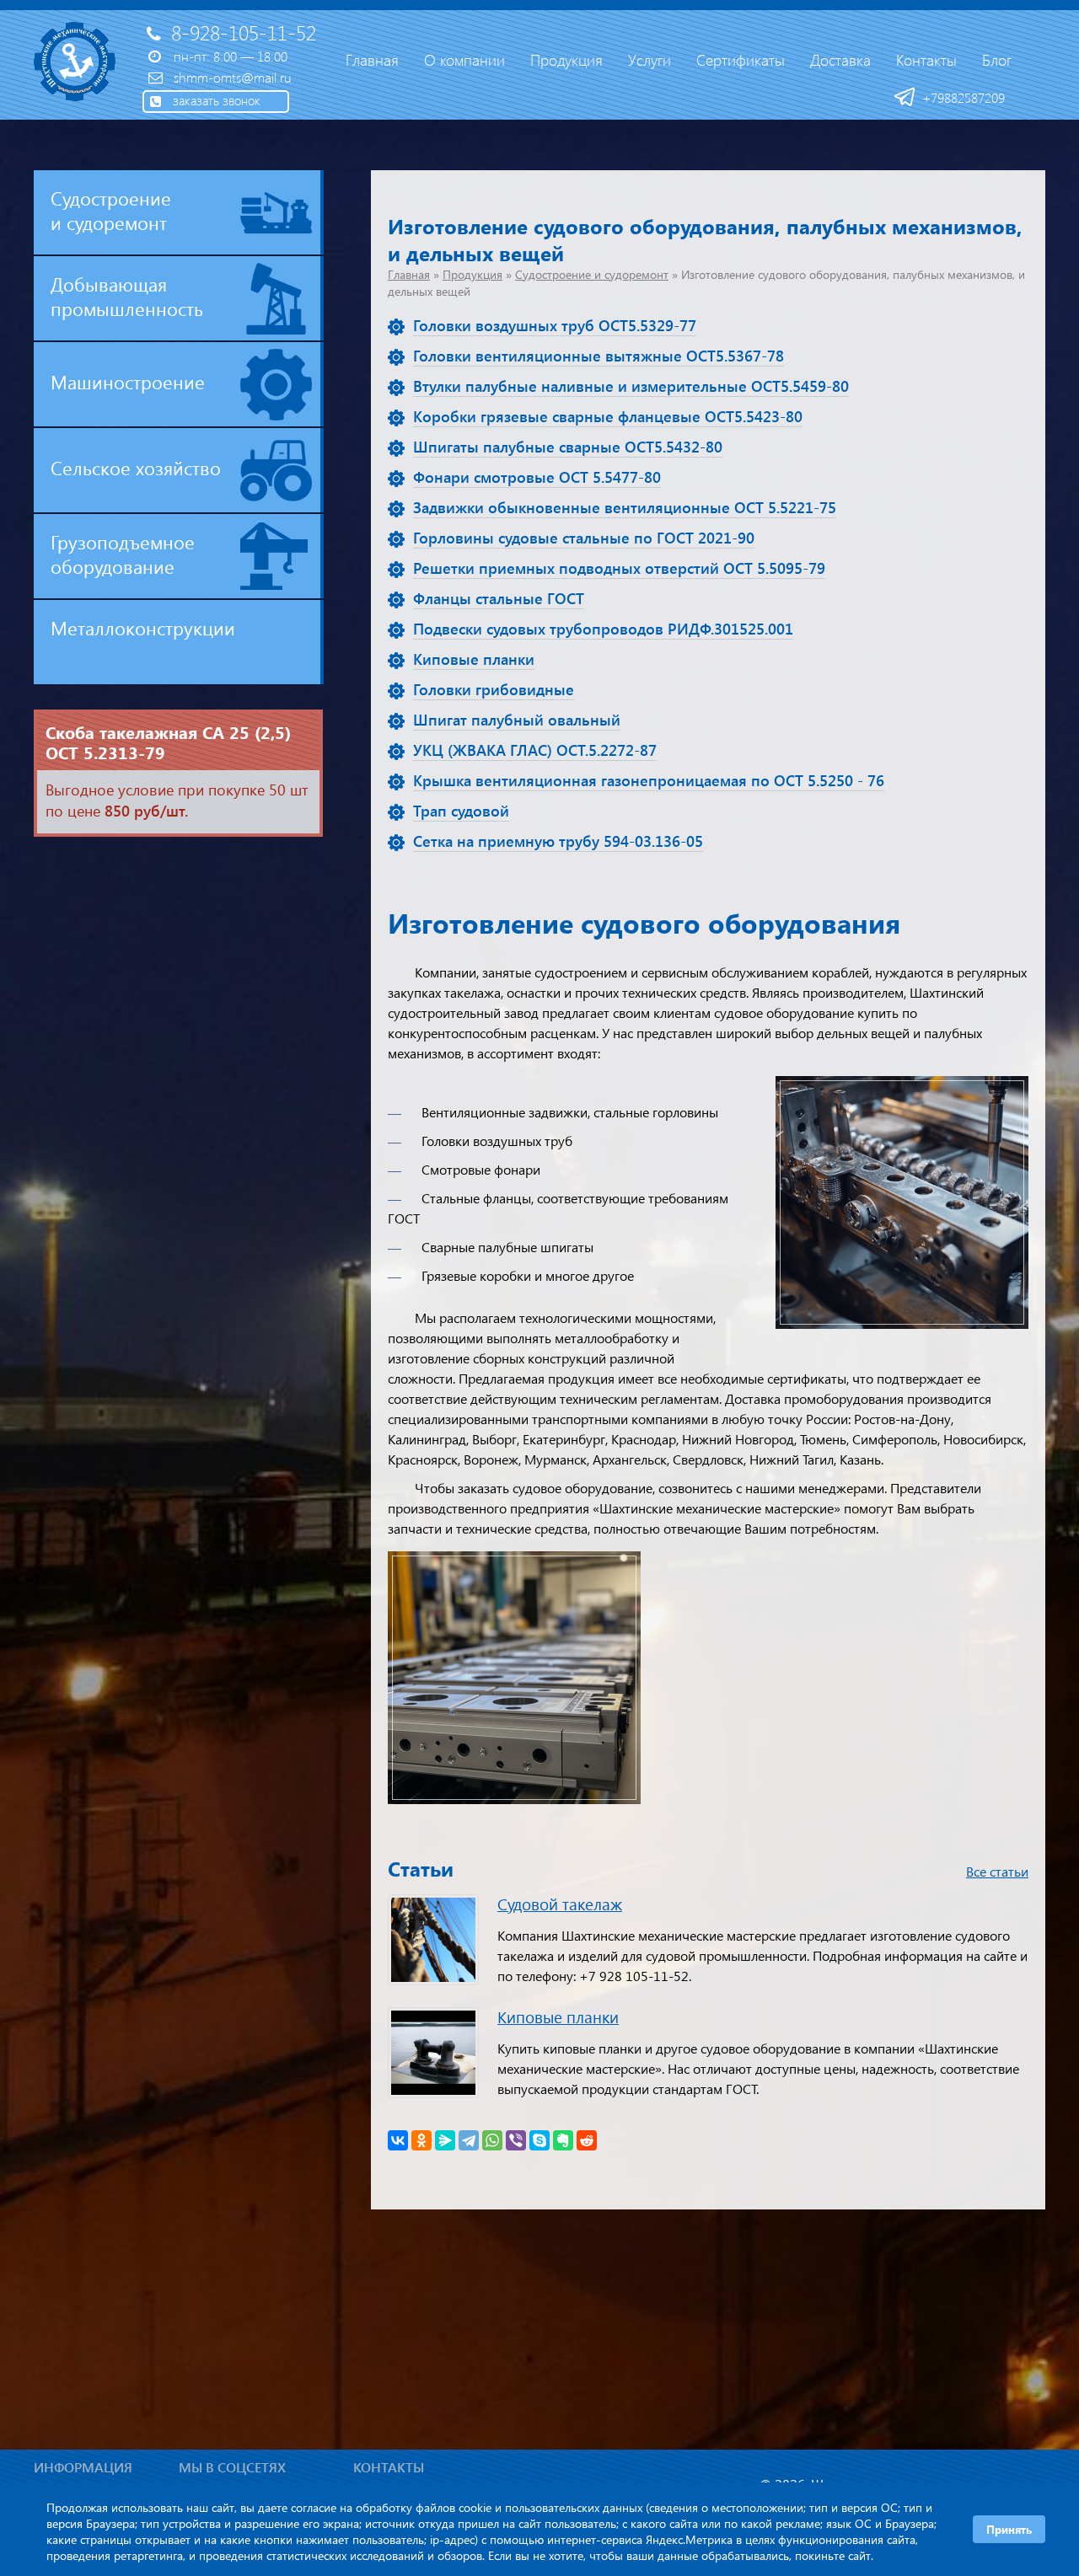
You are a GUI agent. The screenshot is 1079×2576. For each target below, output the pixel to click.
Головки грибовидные (494, 689)
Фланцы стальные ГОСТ (499, 598)
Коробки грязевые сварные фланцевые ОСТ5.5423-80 (608, 416)
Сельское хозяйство (136, 468)
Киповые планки (474, 659)
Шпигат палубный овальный (517, 720)
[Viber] (516, 2140)
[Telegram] (469, 2140)
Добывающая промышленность (127, 296)
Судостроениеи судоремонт (111, 210)
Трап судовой (461, 811)
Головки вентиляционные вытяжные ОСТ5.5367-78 (599, 356)
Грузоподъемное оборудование (123, 554)
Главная (409, 274)
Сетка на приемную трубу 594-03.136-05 (558, 841)
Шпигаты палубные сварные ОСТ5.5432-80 (568, 447)
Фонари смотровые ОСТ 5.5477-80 (537, 477)
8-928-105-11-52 (244, 32)
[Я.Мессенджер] (445, 2140)
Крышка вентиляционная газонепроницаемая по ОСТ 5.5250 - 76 (649, 780)
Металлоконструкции (143, 628)
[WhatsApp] (492, 2140)
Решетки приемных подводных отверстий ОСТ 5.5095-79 (619, 568)
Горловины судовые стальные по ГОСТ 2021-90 (584, 538)
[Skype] (539, 2140)
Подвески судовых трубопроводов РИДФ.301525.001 (603, 629)
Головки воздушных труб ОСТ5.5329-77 (555, 325)
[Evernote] (563, 2140)
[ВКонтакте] (398, 2140)
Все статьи (997, 1871)
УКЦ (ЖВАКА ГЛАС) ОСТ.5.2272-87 (535, 750)
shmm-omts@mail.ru (233, 77)
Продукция (472, 274)
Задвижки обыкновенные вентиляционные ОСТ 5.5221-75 (625, 507)
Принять (1009, 2529)
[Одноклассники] (421, 2140)
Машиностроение (128, 382)
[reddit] (587, 2140)
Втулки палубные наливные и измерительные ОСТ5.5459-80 (631, 386)
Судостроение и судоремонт (592, 274)
